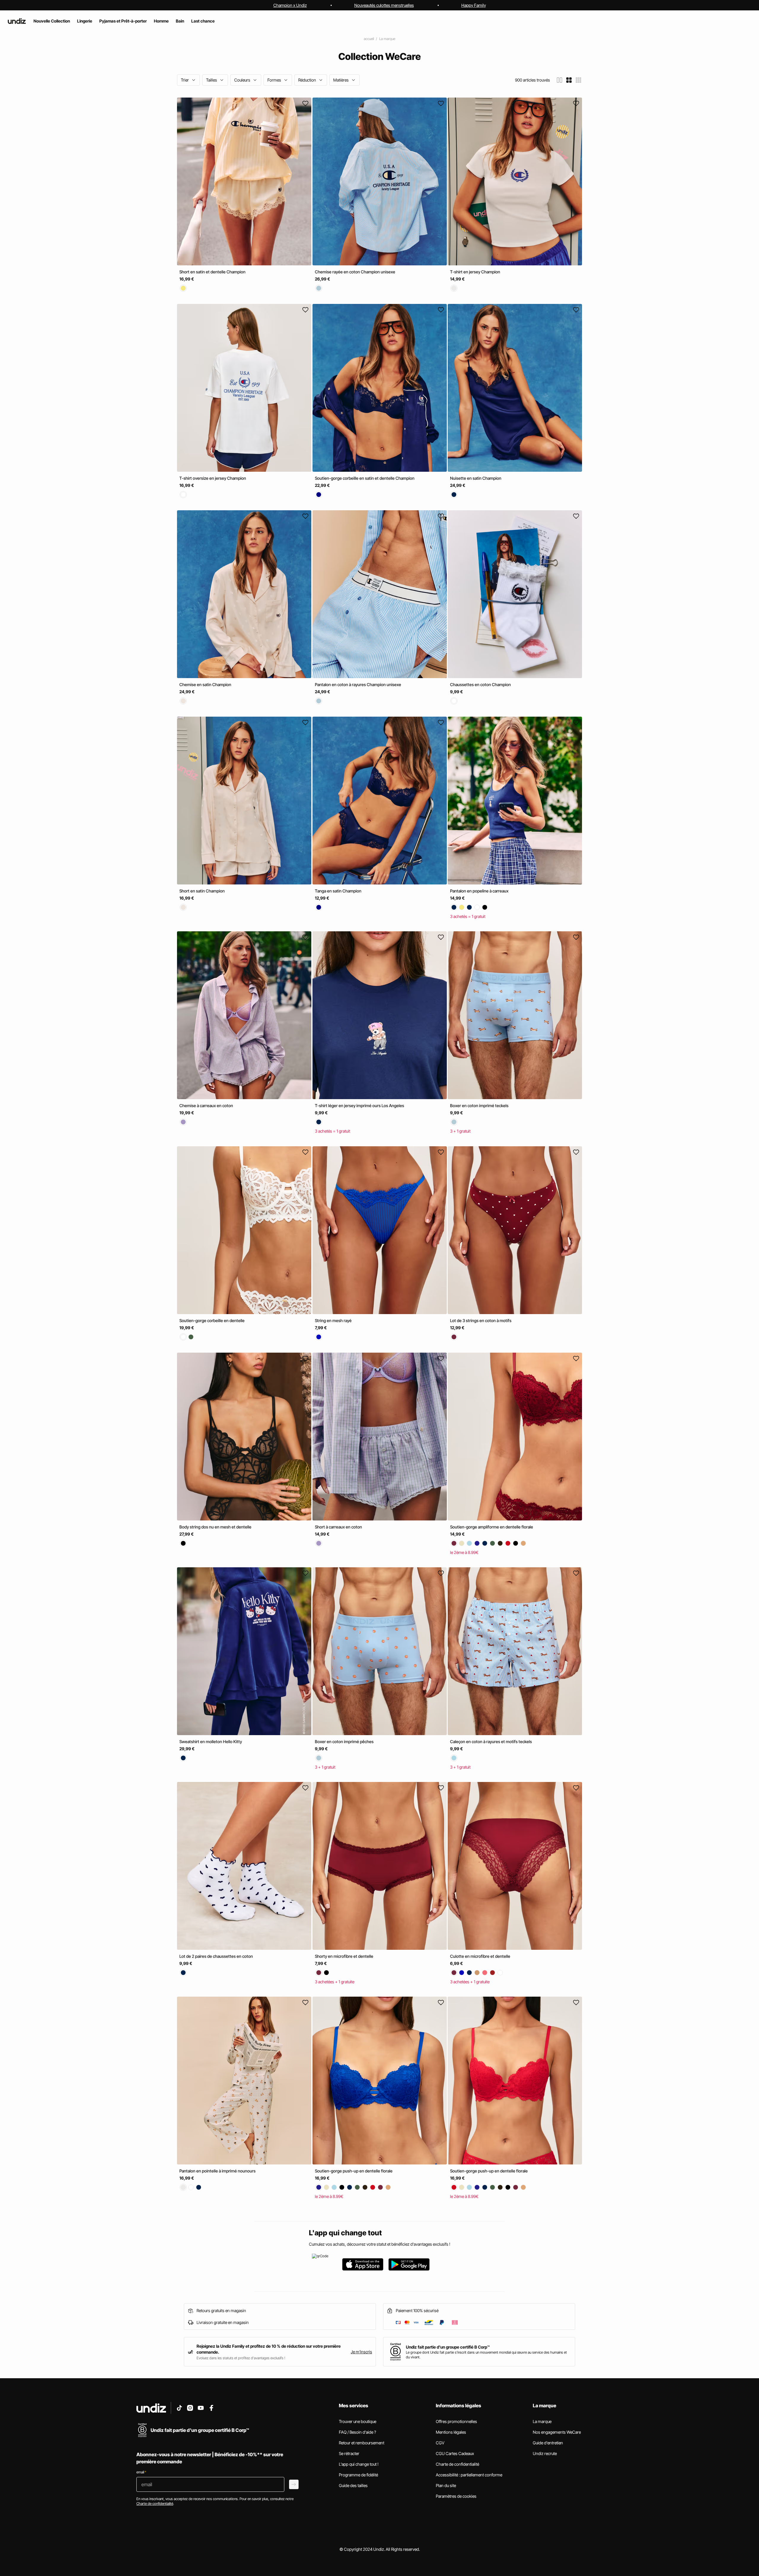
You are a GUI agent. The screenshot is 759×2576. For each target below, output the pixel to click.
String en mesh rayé (333, 1320)
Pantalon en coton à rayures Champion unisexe (358, 684)
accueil (369, 39)
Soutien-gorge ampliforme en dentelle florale (492, 1527)
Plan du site (446, 2485)
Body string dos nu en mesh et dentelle (215, 1527)
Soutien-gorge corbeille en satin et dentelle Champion (365, 478)
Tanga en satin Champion (338, 891)
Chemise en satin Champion (205, 684)
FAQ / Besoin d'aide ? (357, 2432)
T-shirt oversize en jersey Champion (213, 478)
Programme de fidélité (358, 2475)
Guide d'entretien (548, 2443)
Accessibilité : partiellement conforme (469, 2475)
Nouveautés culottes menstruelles (384, 5)
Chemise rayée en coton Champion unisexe (355, 272)
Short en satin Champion (202, 891)
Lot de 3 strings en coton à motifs (481, 1320)
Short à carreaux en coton (338, 1527)
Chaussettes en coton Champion (480, 684)
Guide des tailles (353, 2485)
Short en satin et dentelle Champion (212, 272)
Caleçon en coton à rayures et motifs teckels (491, 1741)
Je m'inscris (361, 2352)
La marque (387, 39)
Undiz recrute (545, 2453)
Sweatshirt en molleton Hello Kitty (211, 1741)
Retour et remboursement (362, 2443)
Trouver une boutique (358, 2421)
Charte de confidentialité (457, 2464)
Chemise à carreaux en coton (206, 1106)
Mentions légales (451, 2432)
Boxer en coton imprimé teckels (479, 1106)
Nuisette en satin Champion (476, 478)
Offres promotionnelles (456, 2421)
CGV (440, 2443)
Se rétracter (349, 2453)
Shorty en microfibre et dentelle (344, 1956)
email (141, 2472)
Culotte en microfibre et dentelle (480, 1956)
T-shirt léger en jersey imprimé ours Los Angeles (359, 1106)
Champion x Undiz (290, 5)
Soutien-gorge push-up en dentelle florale (354, 2171)
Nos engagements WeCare (557, 2432)
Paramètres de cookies (456, 2496)
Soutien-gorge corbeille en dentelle (212, 1320)
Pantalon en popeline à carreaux (479, 891)
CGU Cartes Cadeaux (455, 2453)
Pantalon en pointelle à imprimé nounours (217, 2171)
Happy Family (474, 5)
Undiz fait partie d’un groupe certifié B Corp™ (448, 2347)
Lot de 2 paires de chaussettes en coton (216, 1956)
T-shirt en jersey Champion (475, 272)
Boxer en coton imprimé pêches (344, 1741)
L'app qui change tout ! (359, 2464)
